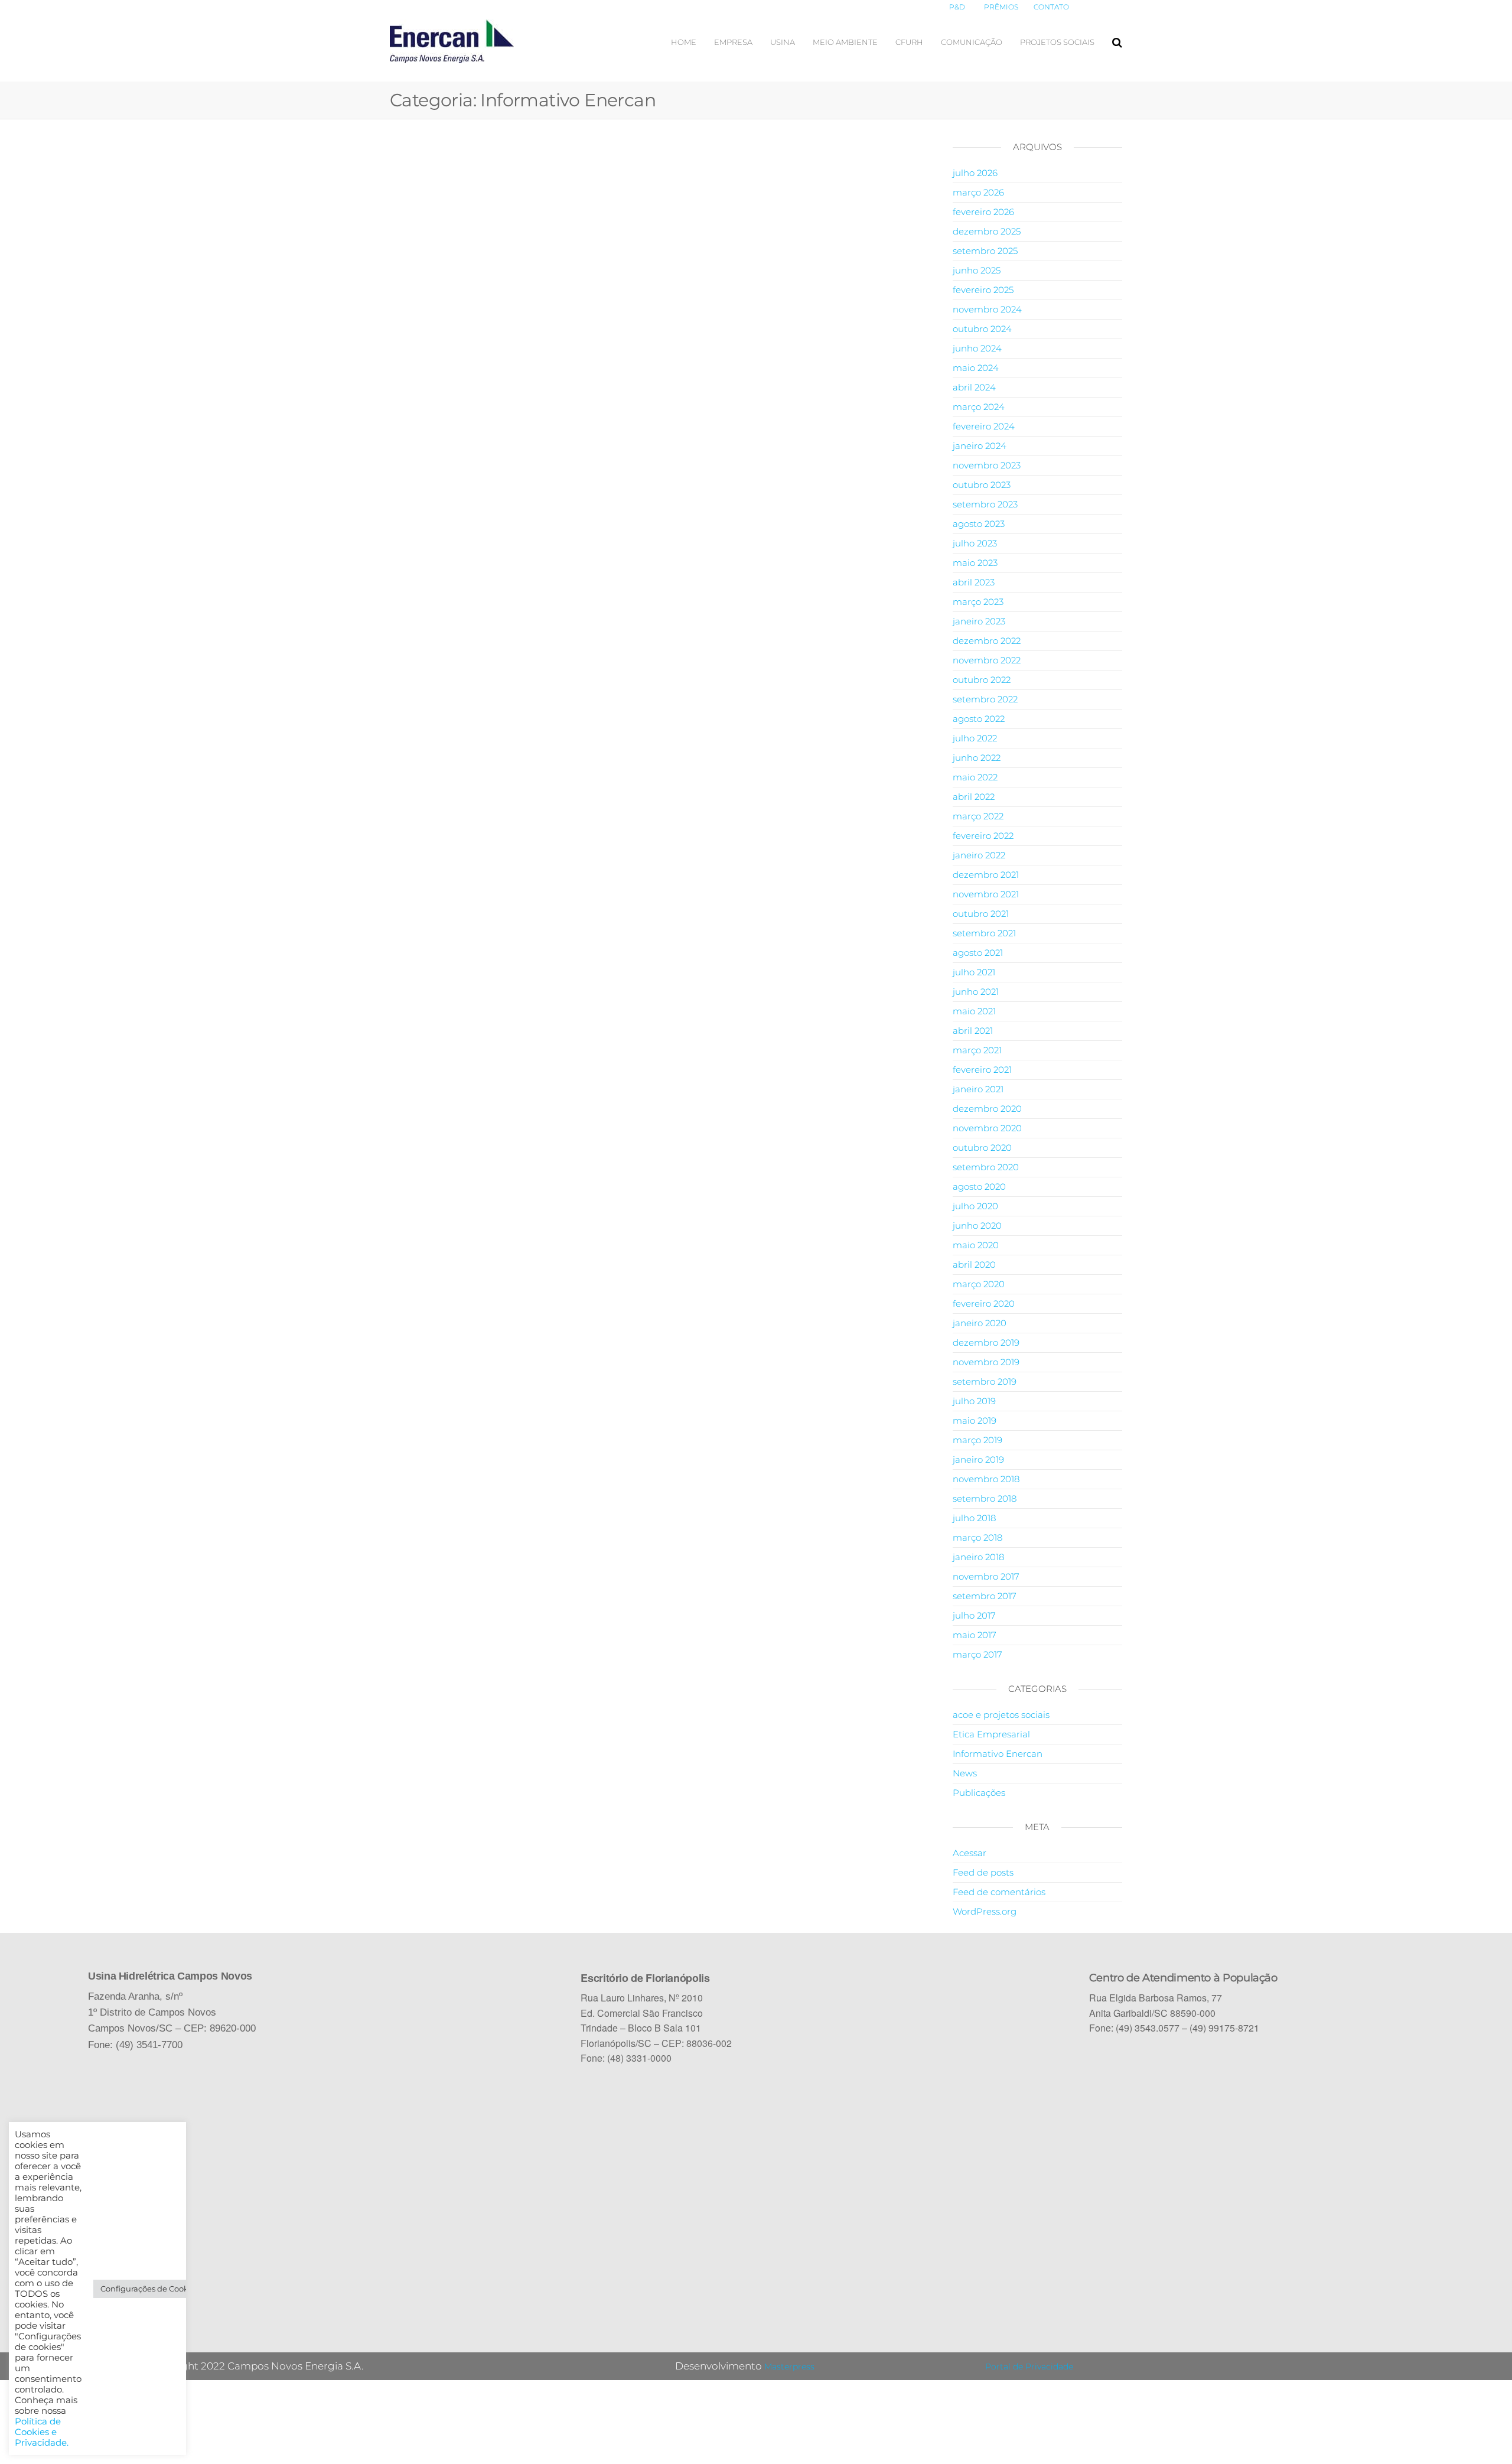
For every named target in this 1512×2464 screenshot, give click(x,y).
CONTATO (1051, 7)
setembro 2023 (985, 504)
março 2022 (978, 816)
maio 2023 (975, 563)
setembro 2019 (985, 1381)
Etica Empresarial (991, 1734)
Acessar (970, 1853)
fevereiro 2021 (982, 1070)
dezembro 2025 (987, 231)
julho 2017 (974, 1615)
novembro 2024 (987, 309)
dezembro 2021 (986, 875)
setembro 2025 (985, 251)
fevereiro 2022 (983, 836)
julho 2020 (975, 1206)
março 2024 (979, 407)
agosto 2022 (979, 719)
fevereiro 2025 (983, 290)
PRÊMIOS (1001, 7)
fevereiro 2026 (983, 212)
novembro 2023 (987, 465)
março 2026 (978, 192)
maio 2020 (976, 1245)
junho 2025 (977, 270)
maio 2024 (976, 368)
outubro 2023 (982, 485)
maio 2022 (975, 777)
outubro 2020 (982, 1148)
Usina (783, 42)
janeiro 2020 (980, 1323)
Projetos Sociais (1057, 42)
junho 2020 (977, 1226)
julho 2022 (975, 738)
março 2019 (977, 1440)
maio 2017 (975, 1635)
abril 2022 (974, 797)
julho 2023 (975, 543)
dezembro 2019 (986, 1342)
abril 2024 (974, 387)
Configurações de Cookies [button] (150, 2289)
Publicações (979, 1793)
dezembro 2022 (987, 641)
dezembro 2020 (987, 1109)
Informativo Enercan (998, 1754)
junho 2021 (976, 992)
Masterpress (789, 2367)
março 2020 (979, 1284)
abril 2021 (973, 1031)
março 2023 (978, 602)
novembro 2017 (986, 1576)
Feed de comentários (999, 1892)
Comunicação (972, 42)
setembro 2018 (985, 1498)
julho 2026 (975, 173)
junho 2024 (977, 348)
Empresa (733, 42)
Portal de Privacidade (1029, 2367)
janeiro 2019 (978, 1459)
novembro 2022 (987, 660)
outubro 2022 (982, 680)
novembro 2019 (986, 1362)
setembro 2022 (985, 699)
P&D (957, 7)
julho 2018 (974, 1518)
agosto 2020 (979, 1187)
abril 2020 (974, 1264)
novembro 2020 (987, 1128)
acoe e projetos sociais (1001, 1715)
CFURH (909, 42)
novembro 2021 (986, 894)
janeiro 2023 (979, 621)
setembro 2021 (984, 933)
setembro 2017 (985, 1596)
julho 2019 (974, 1401)
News (965, 1773)
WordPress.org (985, 1911)
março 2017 (977, 1654)
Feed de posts (983, 1872)
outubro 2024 (982, 329)
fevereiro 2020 (984, 1303)
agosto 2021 (978, 953)
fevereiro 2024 (984, 426)
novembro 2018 (986, 1479)
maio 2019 (975, 1420)
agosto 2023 (979, 524)
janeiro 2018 (978, 1557)
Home (684, 42)
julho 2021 (974, 972)
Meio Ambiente (845, 42)
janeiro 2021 (978, 1089)
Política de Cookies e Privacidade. (42, 2432)
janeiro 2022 (979, 855)
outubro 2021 (981, 914)
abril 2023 (974, 582)
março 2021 (977, 1050)
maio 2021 (974, 1011)
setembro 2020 (986, 1167)
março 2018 (977, 1537)
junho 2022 (977, 758)
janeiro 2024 (980, 446)
